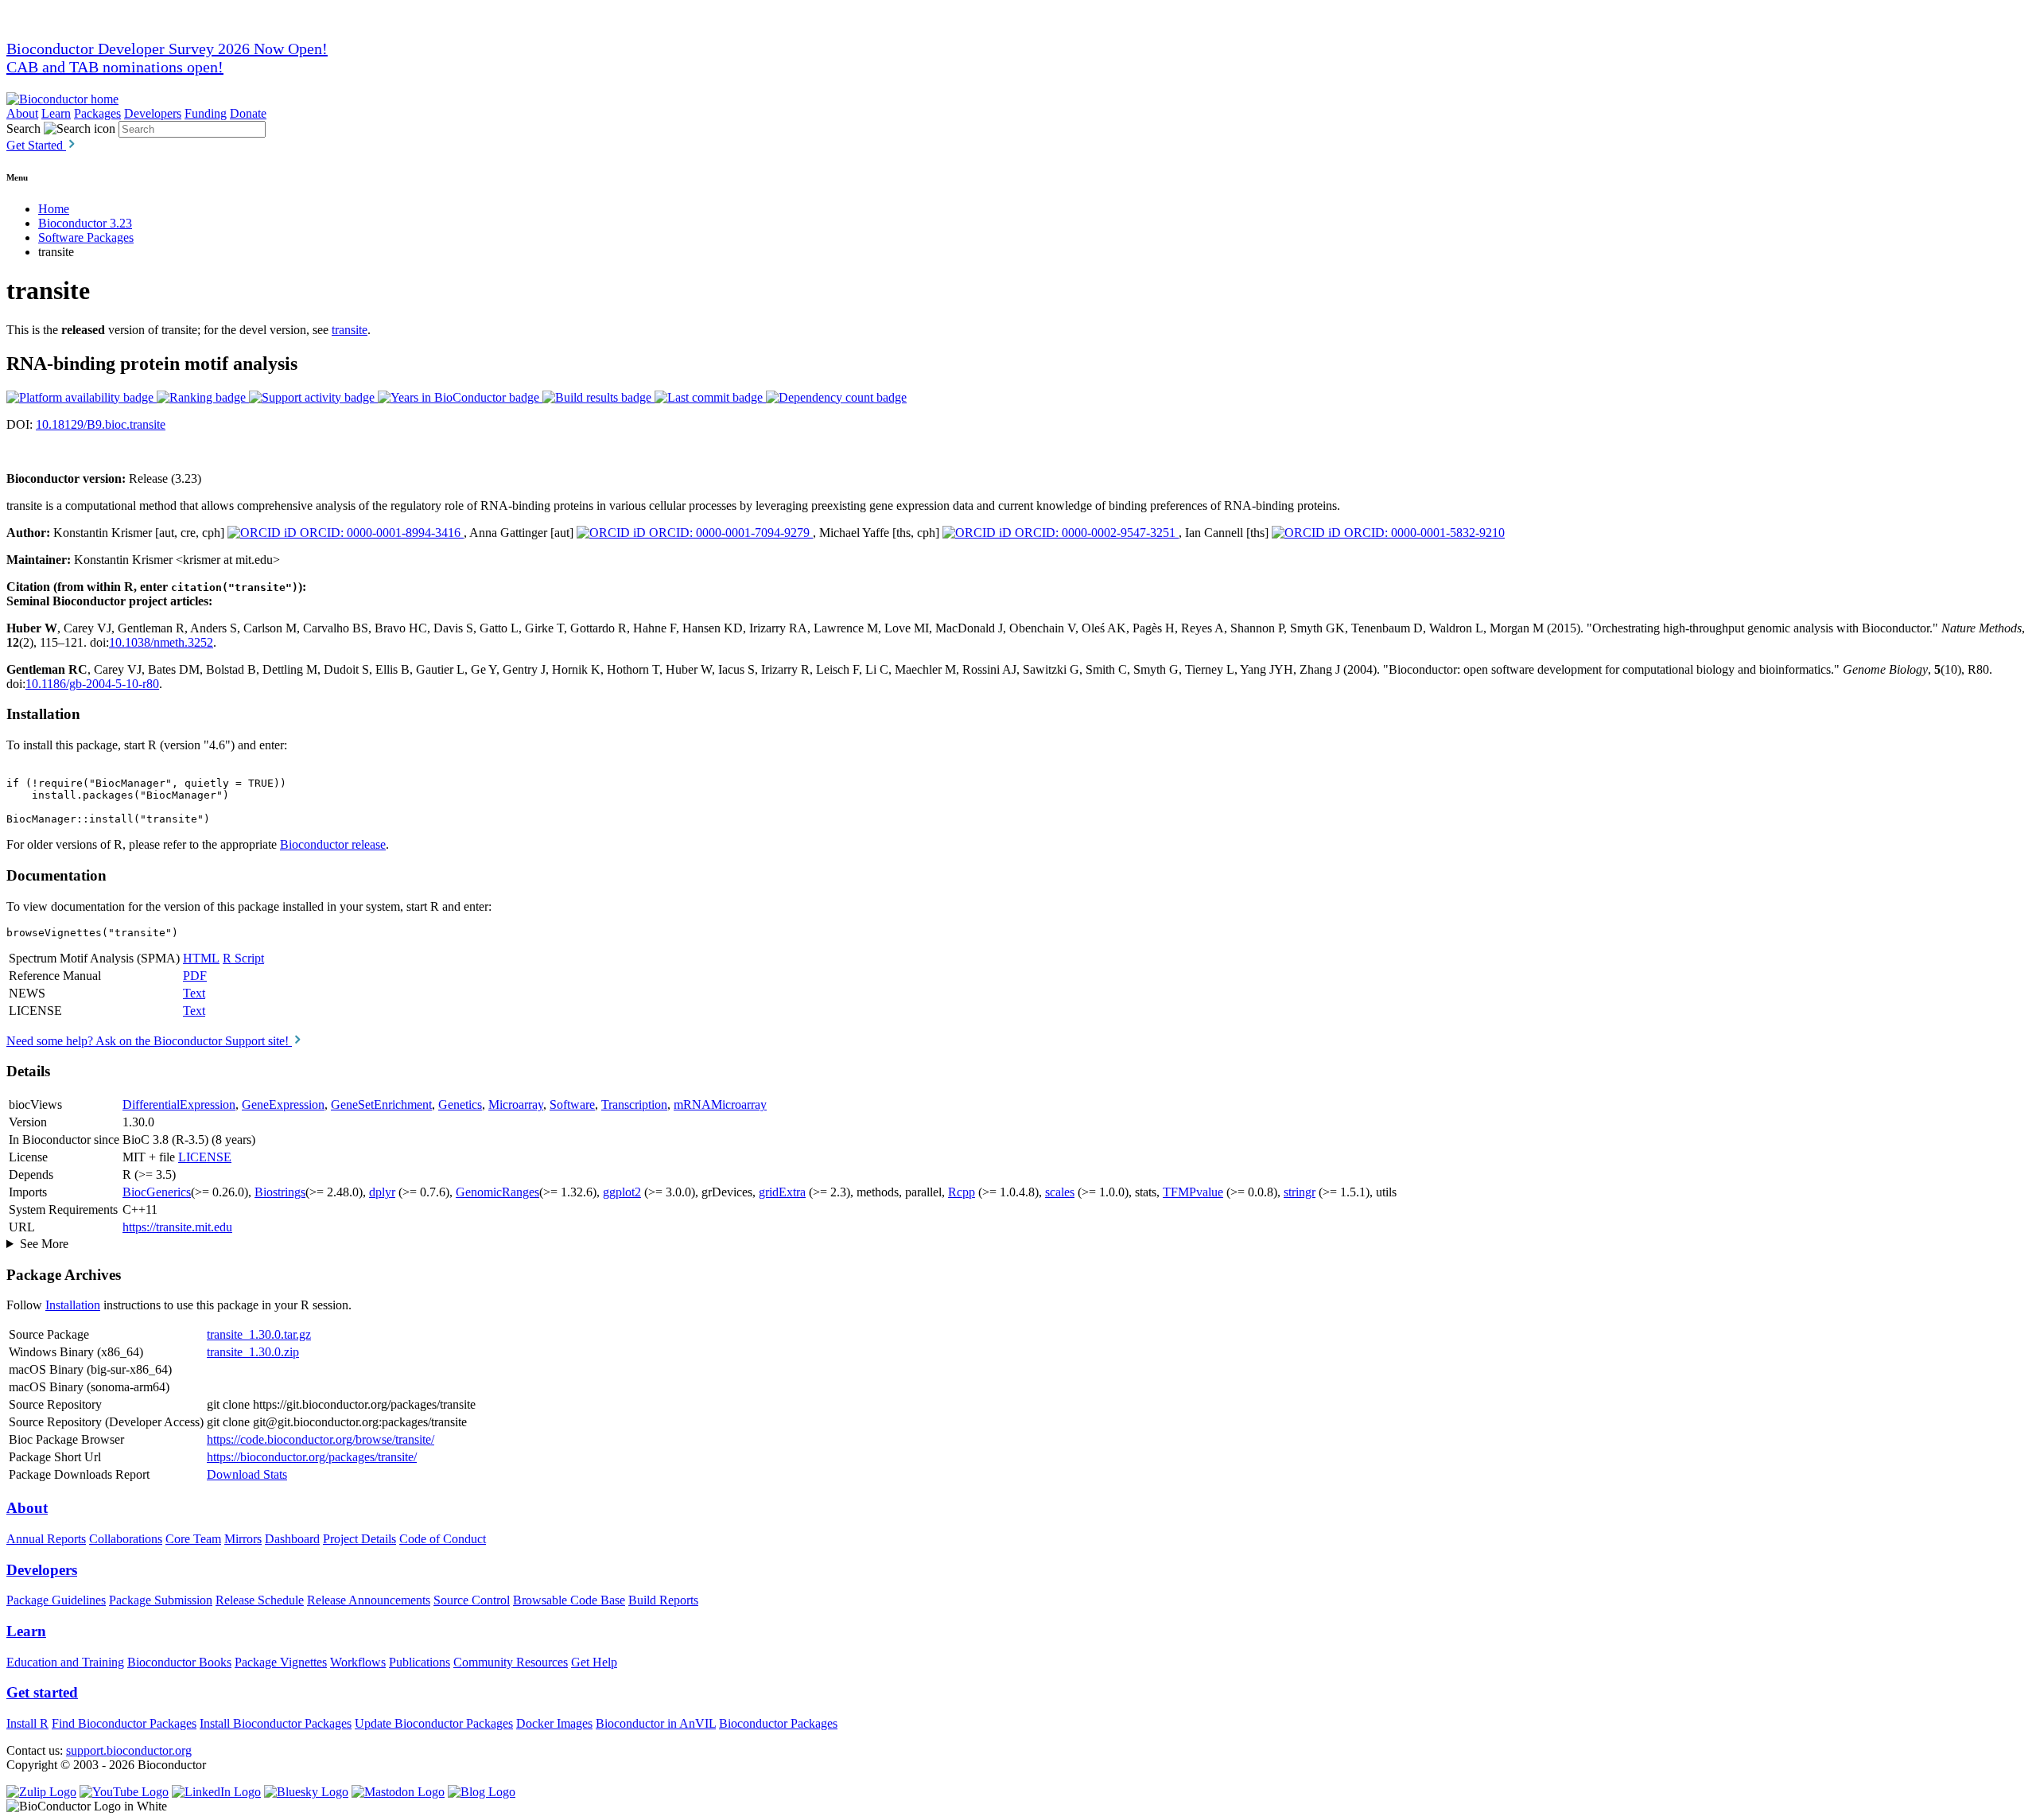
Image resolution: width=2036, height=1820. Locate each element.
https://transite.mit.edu (177, 1227)
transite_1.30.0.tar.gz (259, 1334)
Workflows (358, 1662)
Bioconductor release (333, 844)
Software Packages (86, 237)
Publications (420, 1662)
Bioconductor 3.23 (85, 223)
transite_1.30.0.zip (253, 1352)
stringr (1300, 1192)
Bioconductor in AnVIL (656, 1723)
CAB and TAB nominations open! (115, 67)
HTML (201, 958)
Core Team (193, 1539)
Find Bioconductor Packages (124, 1723)
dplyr (382, 1192)
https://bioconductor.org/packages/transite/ (312, 1457)
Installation (73, 1305)
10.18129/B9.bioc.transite (101, 424)
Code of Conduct (443, 1539)
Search (23, 128)
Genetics (460, 1104)
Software (572, 1104)
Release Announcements (369, 1600)
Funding (206, 113)
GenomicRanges (497, 1192)
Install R (27, 1723)
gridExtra (782, 1192)
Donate (248, 113)
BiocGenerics (157, 1192)
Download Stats (247, 1474)
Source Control (472, 1600)
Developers (153, 113)
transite (350, 330)
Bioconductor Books (179, 1662)
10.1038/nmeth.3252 (161, 642)
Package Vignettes (281, 1662)
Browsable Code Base (569, 1600)
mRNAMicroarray (720, 1104)
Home (54, 209)
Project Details (359, 1539)
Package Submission (161, 1600)
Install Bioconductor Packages (276, 1723)
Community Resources (511, 1662)
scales (1060, 1192)
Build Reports (663, 1600)
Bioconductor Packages (778, 1723)
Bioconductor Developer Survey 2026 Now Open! (167, 49)
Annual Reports (46, 1539)
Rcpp (962, 1192)
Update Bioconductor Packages (434, 1723)
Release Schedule (260, 1600)
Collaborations (126, 1539)
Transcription (634, 1104)
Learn (56, 113)
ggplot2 (622, 1192)
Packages (97, 113)
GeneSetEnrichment (381, 1104)
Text (194, 993)
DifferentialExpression (179, 1104)
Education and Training (65, 1662)
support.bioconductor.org (129, 1750)
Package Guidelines (56, 1600)
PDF (195, 976)
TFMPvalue (1193, 1192)
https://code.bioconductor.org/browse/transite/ (321, 1439)
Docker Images (554, 1723)
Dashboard (292, 1539)
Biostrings (280, 1192)
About (22, 113)
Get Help (594, 1662)
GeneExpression (283, 1104)
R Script (243, 958)
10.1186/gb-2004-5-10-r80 (92, 684)
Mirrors (243, 1539)
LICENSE (205, 1157)
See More (44, 1244)
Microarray (516, 1104)
